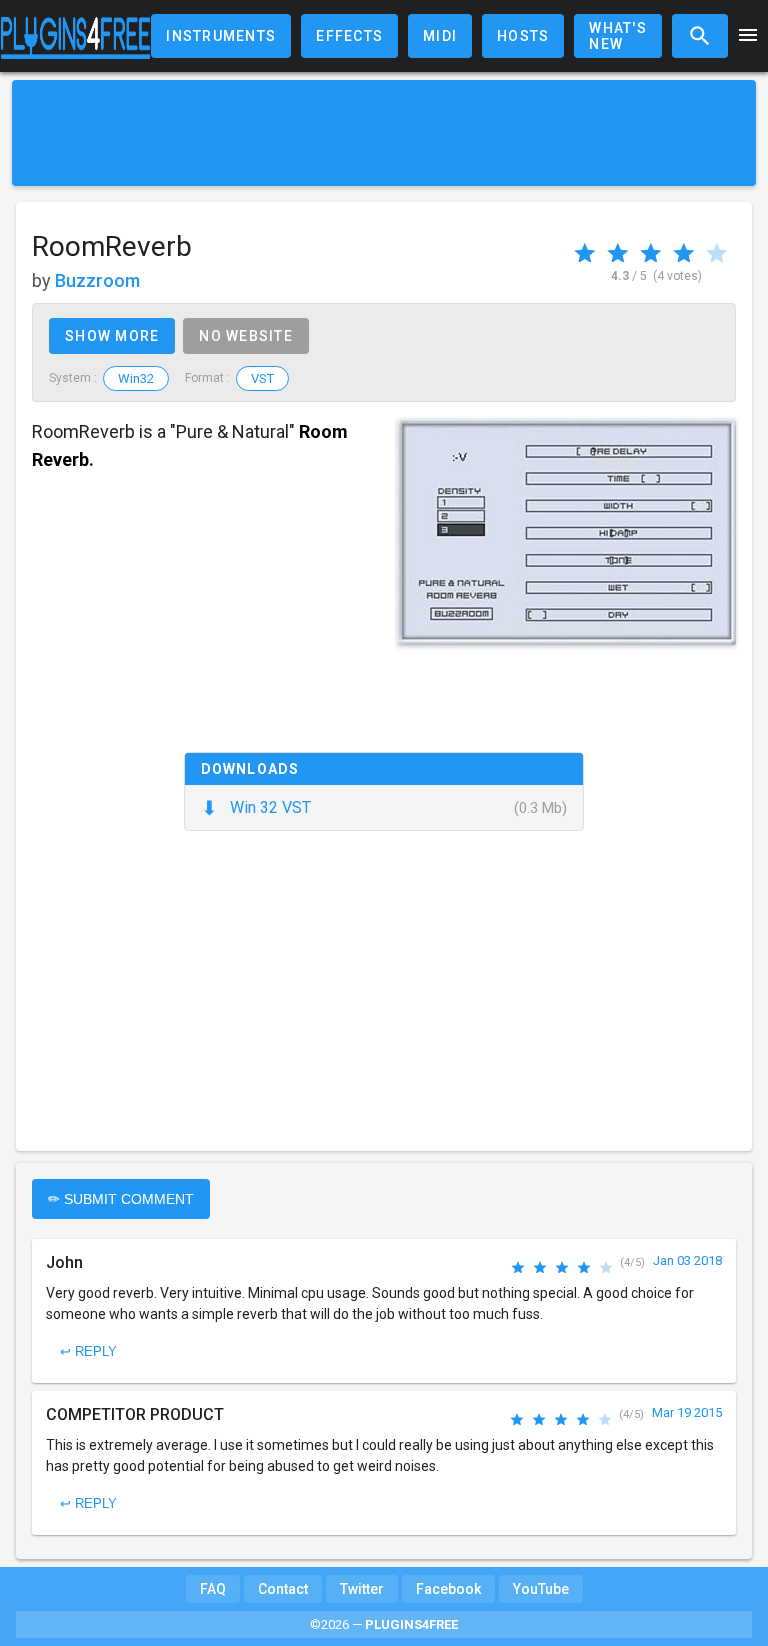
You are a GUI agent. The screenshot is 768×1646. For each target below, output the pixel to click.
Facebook (448, 1589)
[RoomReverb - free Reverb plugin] (566, 531)
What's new (618, 36)
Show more (112, 336)
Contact (283, 1589)
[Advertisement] (384, 133)
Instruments (221, 36)
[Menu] (748, 36)
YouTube (541, 1589)
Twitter (362, 1589)
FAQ (213, 1589)
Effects (349, 36)
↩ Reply (88, 1351)
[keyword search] (700, 36)
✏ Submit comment (121, 1199)
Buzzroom (97, 280)
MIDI (440, 36)
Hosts (523, 36)
